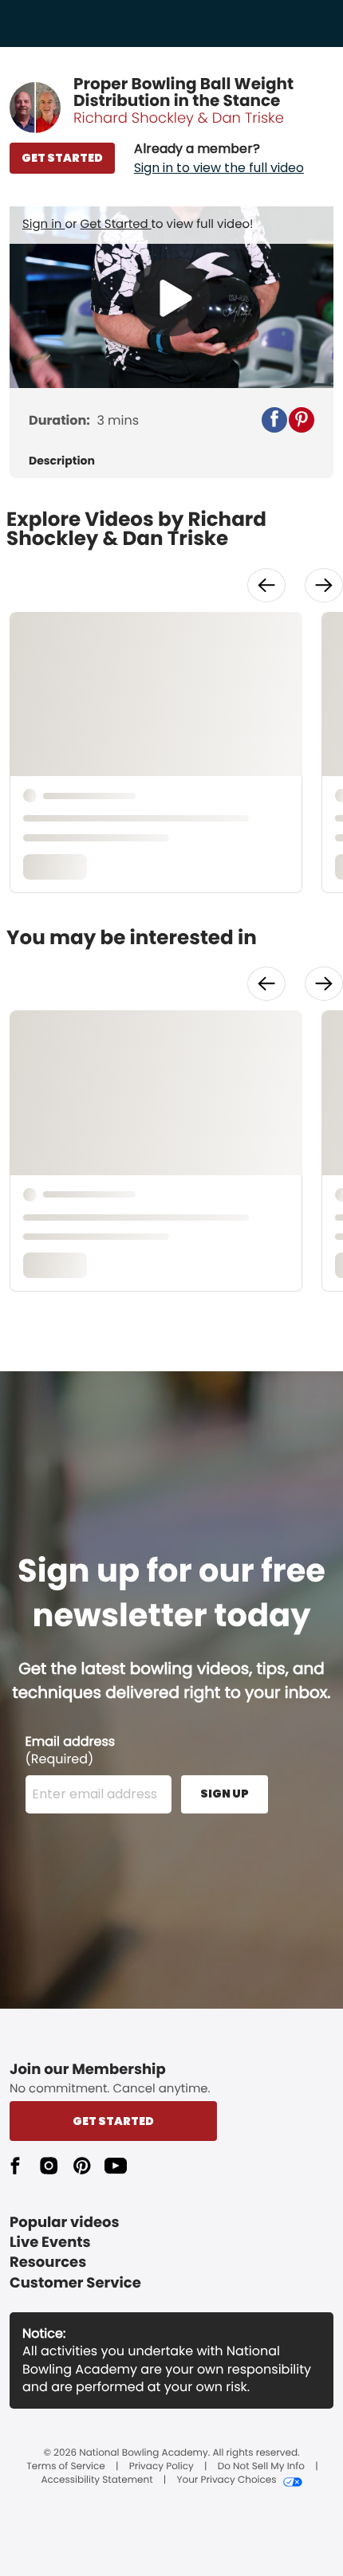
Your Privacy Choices (226, 2480)
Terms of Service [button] (65, 2467)
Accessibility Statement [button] (97, 2480)
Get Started (116, 224)
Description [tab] (62, 461)
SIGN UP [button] (225, 1794)
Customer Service (75, 2283)
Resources (48, 2262)
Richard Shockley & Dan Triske (179, 118)
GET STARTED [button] (62, 158)
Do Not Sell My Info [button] (261, 2467)
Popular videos (65, 2223)
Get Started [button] (113, 2121)
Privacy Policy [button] (162, 2467)
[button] (219, 159)
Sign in (43, 224)
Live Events (50, 2243)
